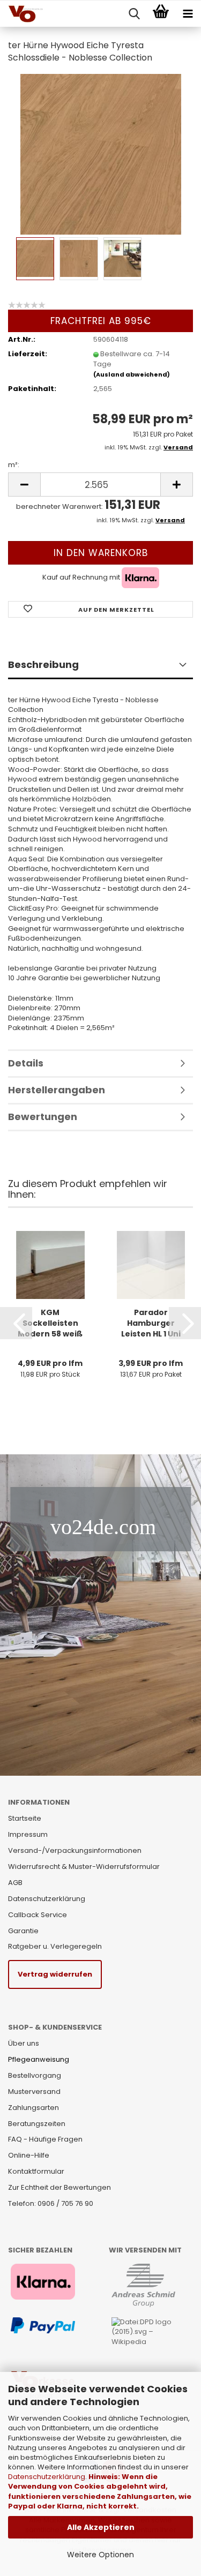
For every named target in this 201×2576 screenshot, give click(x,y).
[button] (16, 1323)
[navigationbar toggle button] (188, 14)
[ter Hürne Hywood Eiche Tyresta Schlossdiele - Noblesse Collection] (101, 153)
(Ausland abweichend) (132, 374)
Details (26, 1063)
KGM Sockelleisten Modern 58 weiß (50, 1323)
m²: (14, 465)
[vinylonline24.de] (21, 14)
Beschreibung (43, 664)
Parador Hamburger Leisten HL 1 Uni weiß (151, 1323)
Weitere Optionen (100, 2555)
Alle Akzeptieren (101, 2527)
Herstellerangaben (57, 1090)
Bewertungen (43, 1117)
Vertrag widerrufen (55, 1974)
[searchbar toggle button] (134, 14)
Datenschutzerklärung (47, 2477)
